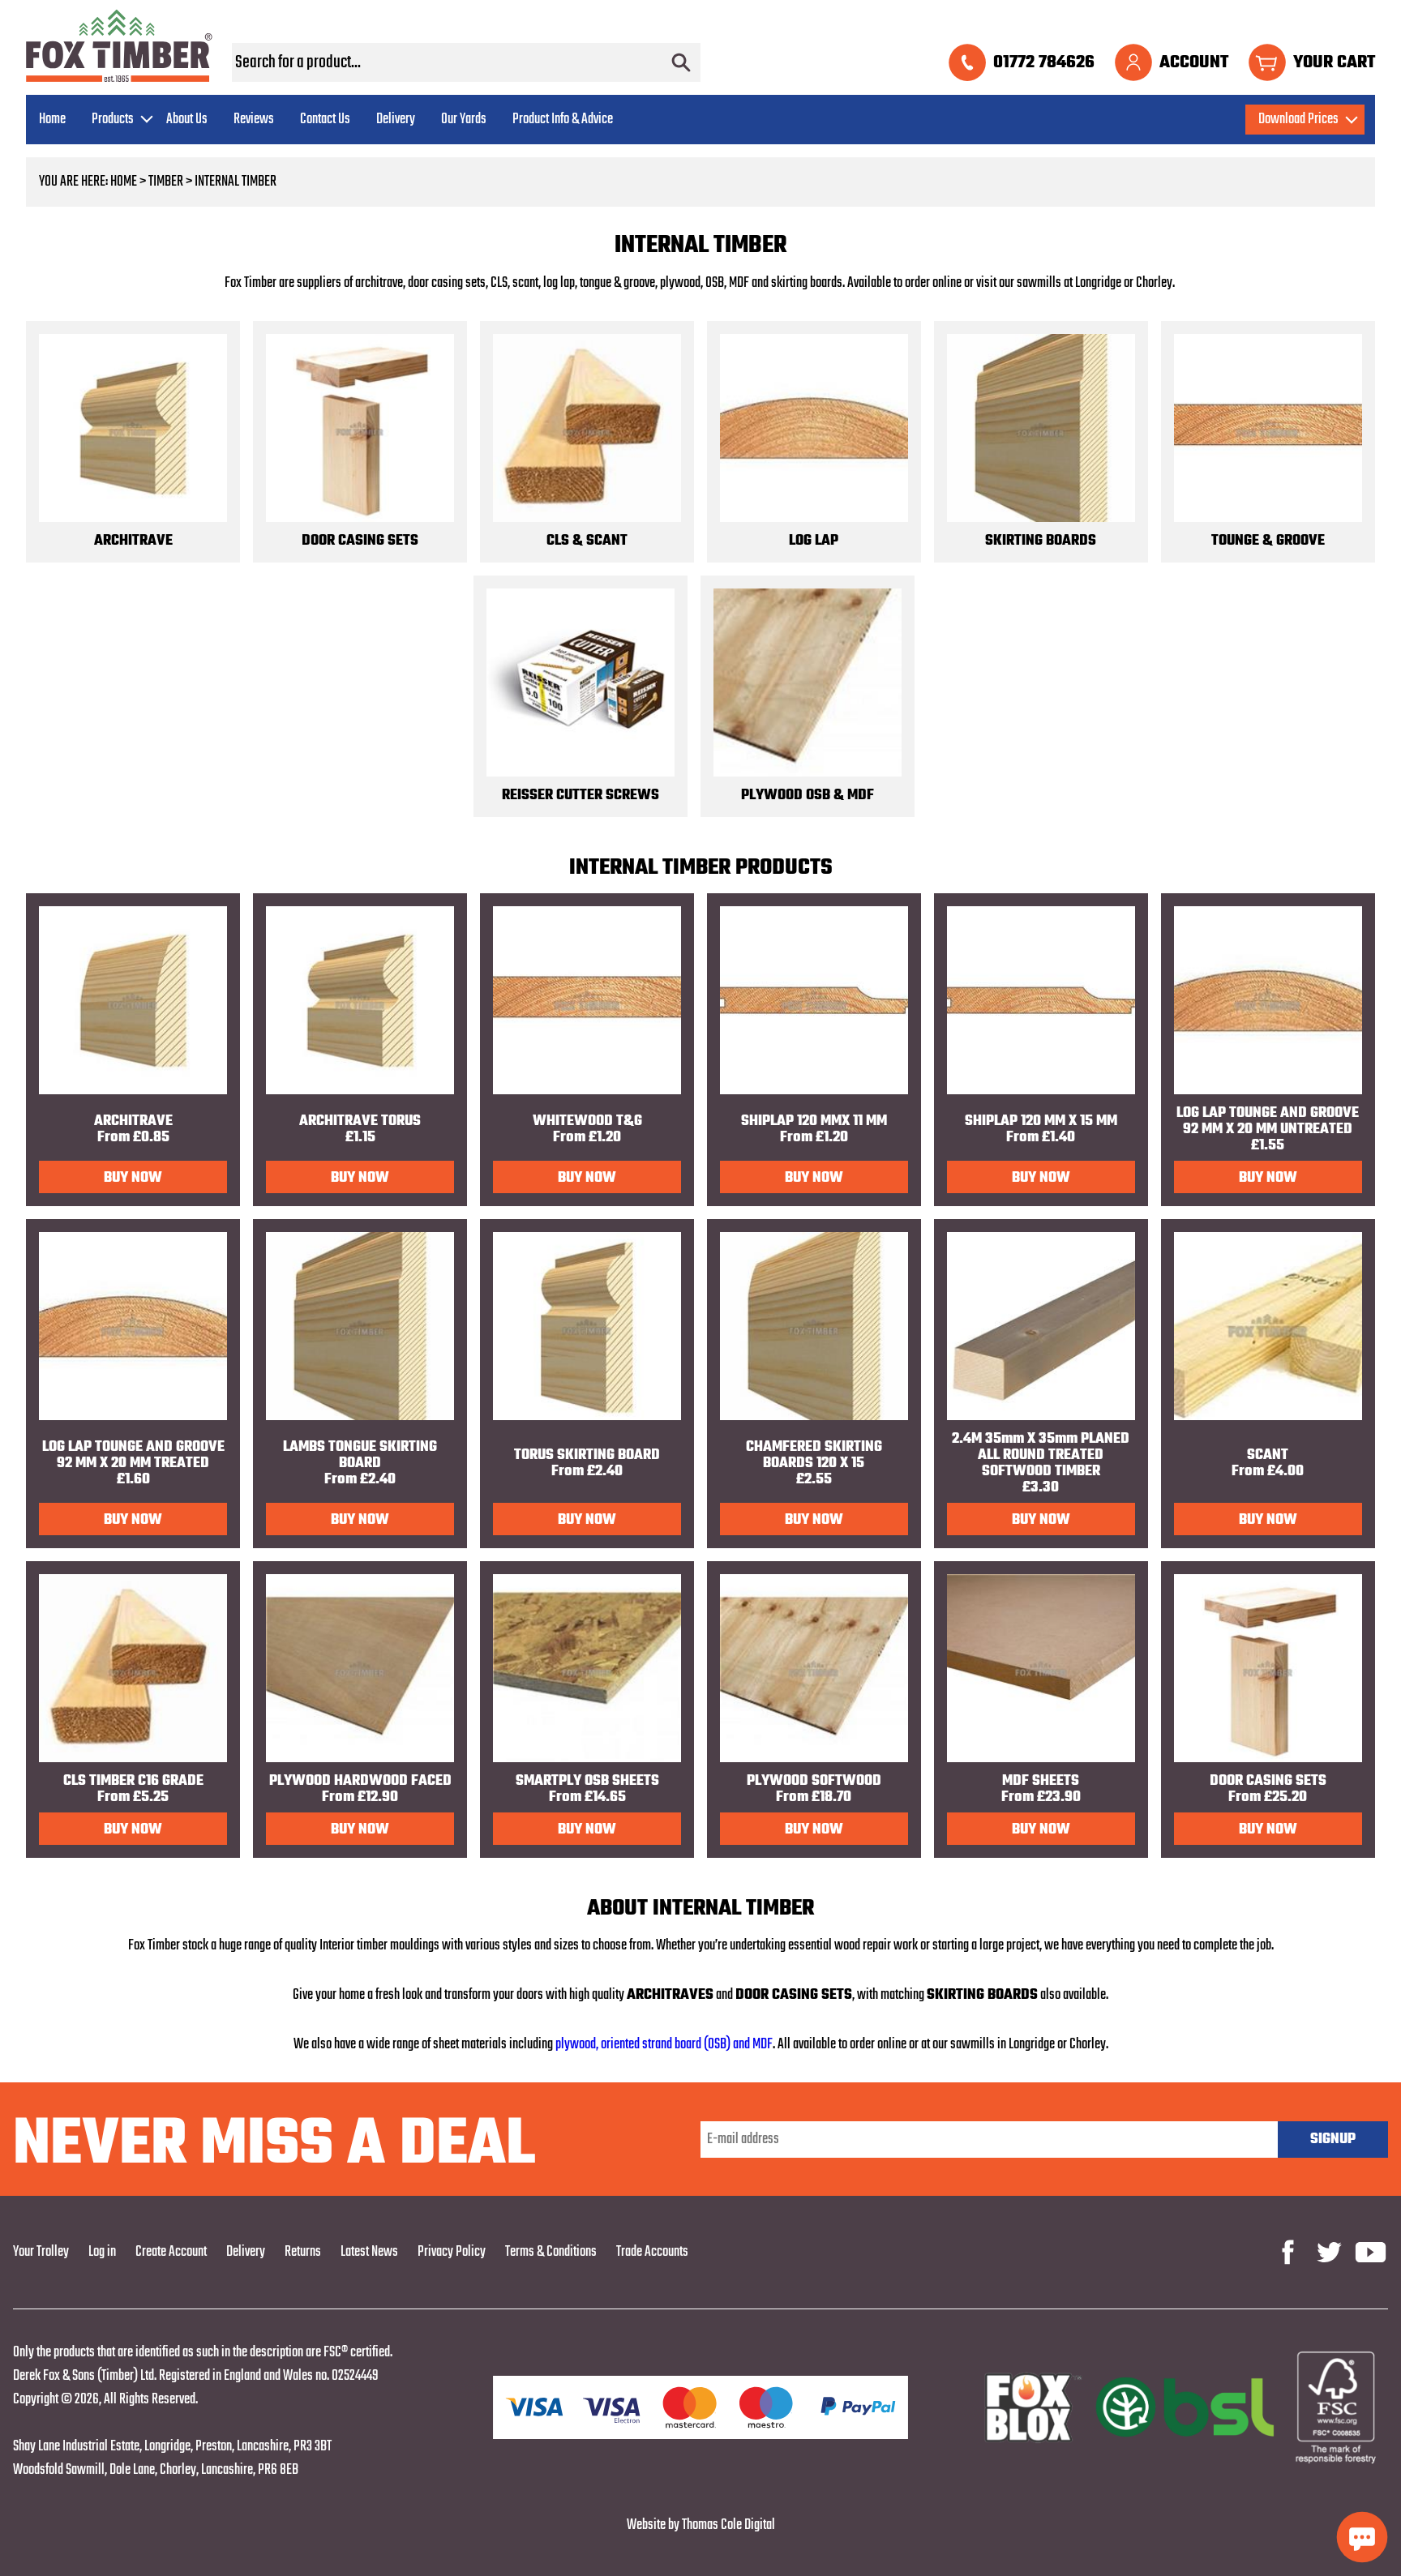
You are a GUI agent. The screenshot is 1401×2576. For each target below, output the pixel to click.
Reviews (254, 120)
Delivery (396, 120)
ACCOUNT (1194, 62)
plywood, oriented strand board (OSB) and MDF (664, 2045)
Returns (303, 2252)
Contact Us (325, 120)
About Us (187, 120)
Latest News (369, 2252)
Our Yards (464, 120)
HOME (124, 182)
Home (52, 120)
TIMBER (166, 182)
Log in (102, 2252)
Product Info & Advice (563, 120)
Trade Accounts (652, 2252)
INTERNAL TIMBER (236, 182)
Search (681, 62)
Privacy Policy (452, 2252)
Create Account (171, 2252)
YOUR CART (1334, 62)
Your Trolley (41, 2252)
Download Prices (1298, 120)
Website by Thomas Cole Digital (701, 2525)
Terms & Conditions (551, 2252)
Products (113, 120)
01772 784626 (1044, 62)
